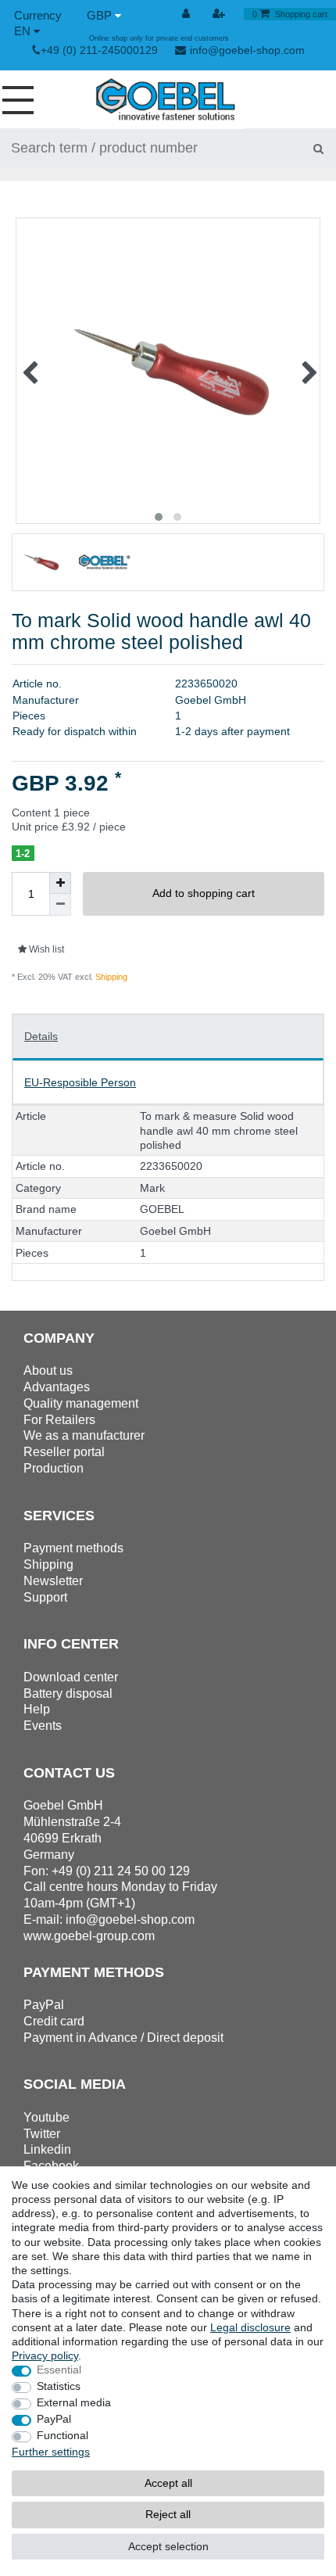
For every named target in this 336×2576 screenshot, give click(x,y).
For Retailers (59, 1420)
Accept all (168, 2483)
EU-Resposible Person (80, 1082)
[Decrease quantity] (60, 905)
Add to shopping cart (204, 893)
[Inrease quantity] (60, 883)
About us (48, 1371)
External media (74, 2402)
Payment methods (73, 1548)
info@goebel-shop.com (247, 50)
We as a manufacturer (84, 1435)
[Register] (220, 14)
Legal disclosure (250, 2327)
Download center (71, 1677)
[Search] (318, 148)
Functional (63, 2435)
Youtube (46, 2117)
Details (41, 1036)
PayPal (54, 2419)
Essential (59, 2370)
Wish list (45, 949)
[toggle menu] (24, 100)
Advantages (57, 1387)
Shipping (110, 977)
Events (43, 1726)
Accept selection (168, 2546)
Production (54, 1468)
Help (37, 1709)
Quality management (81, 1403)
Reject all (168, 2514)
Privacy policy (45, 2355)
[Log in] (188, 14)
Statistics (59, 2386)
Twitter (42, 2134)
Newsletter (53, 1581)
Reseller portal (64, 1452)
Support (45, 1597)
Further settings (51, 2452)
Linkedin (47, 2149)
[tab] (168, 1037)
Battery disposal (68, 1693)
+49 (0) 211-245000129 (99, 50)
